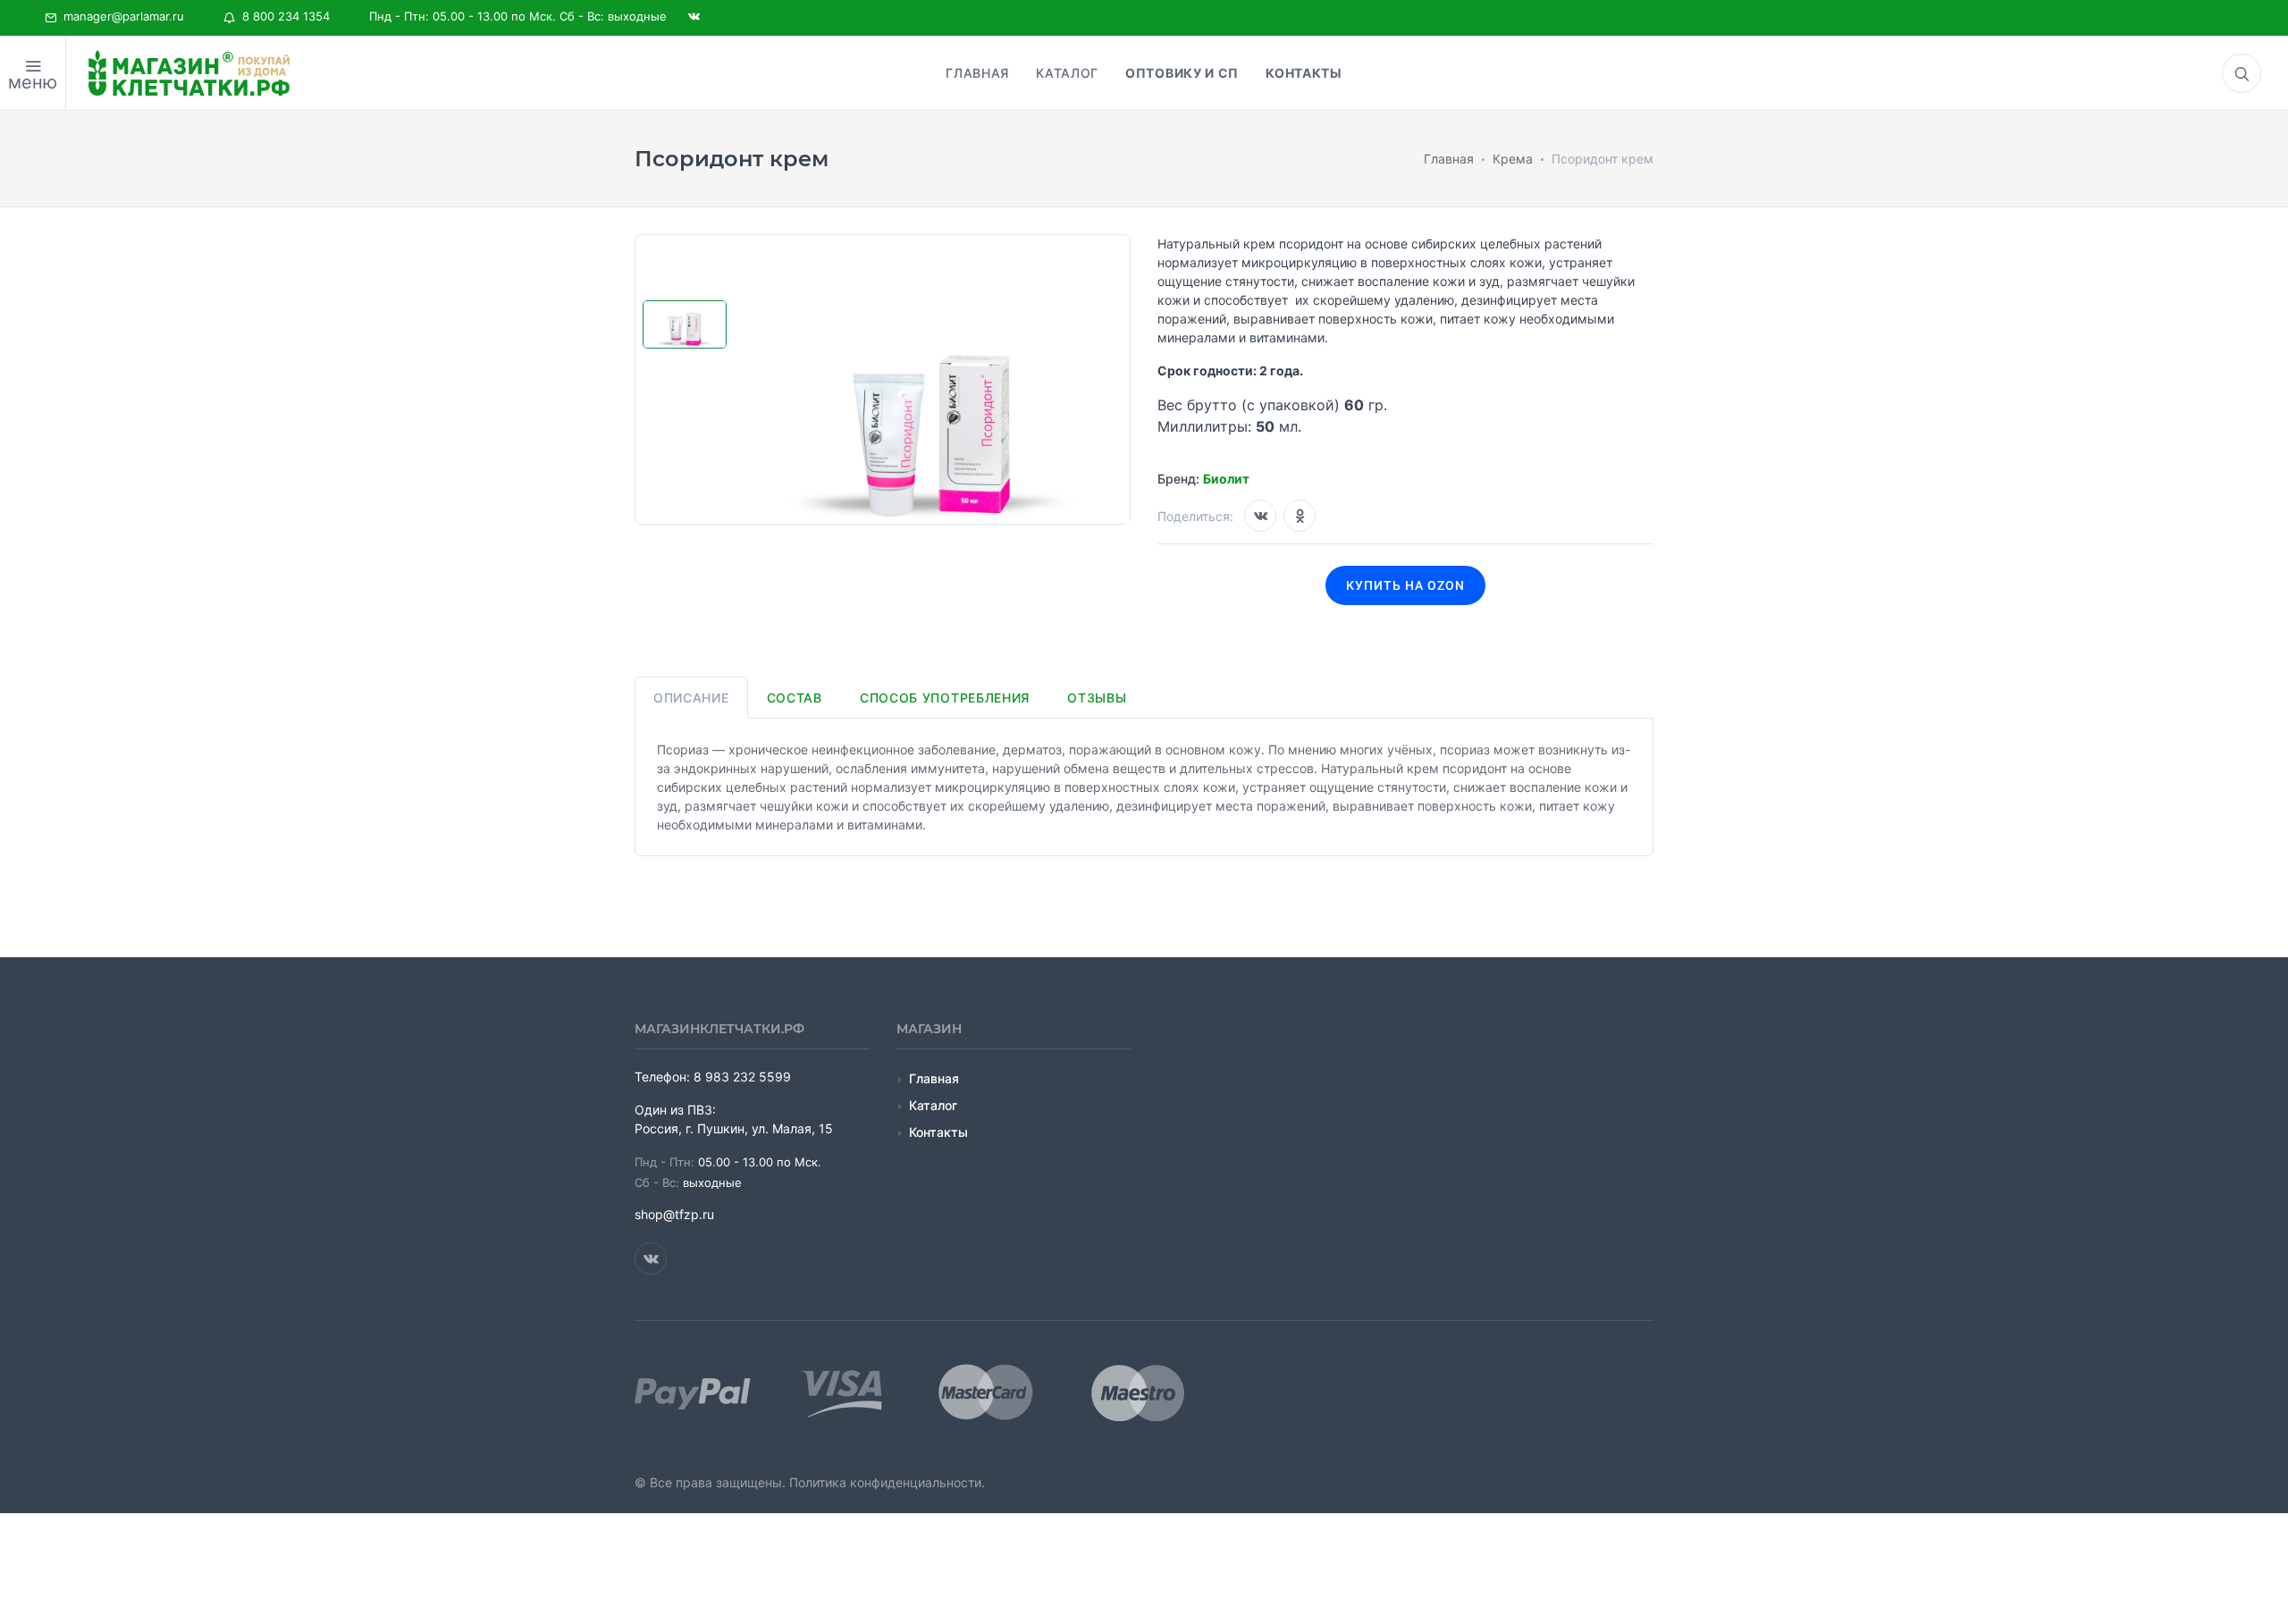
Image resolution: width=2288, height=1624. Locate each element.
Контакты (938, 1132)
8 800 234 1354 (282, 16)
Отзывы (1097, 698)
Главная (934, 1078)
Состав (795, 698)
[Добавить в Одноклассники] (1300, 516)
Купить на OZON (1405, 585)
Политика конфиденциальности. (887, 1482)
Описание (691, 698)
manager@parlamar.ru (120, 16)
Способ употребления (945, 698)
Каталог (933, 1105)
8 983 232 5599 (742, 1077)
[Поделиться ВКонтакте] (1260, 516)
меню (33, 82)
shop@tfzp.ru (674, 1214)
